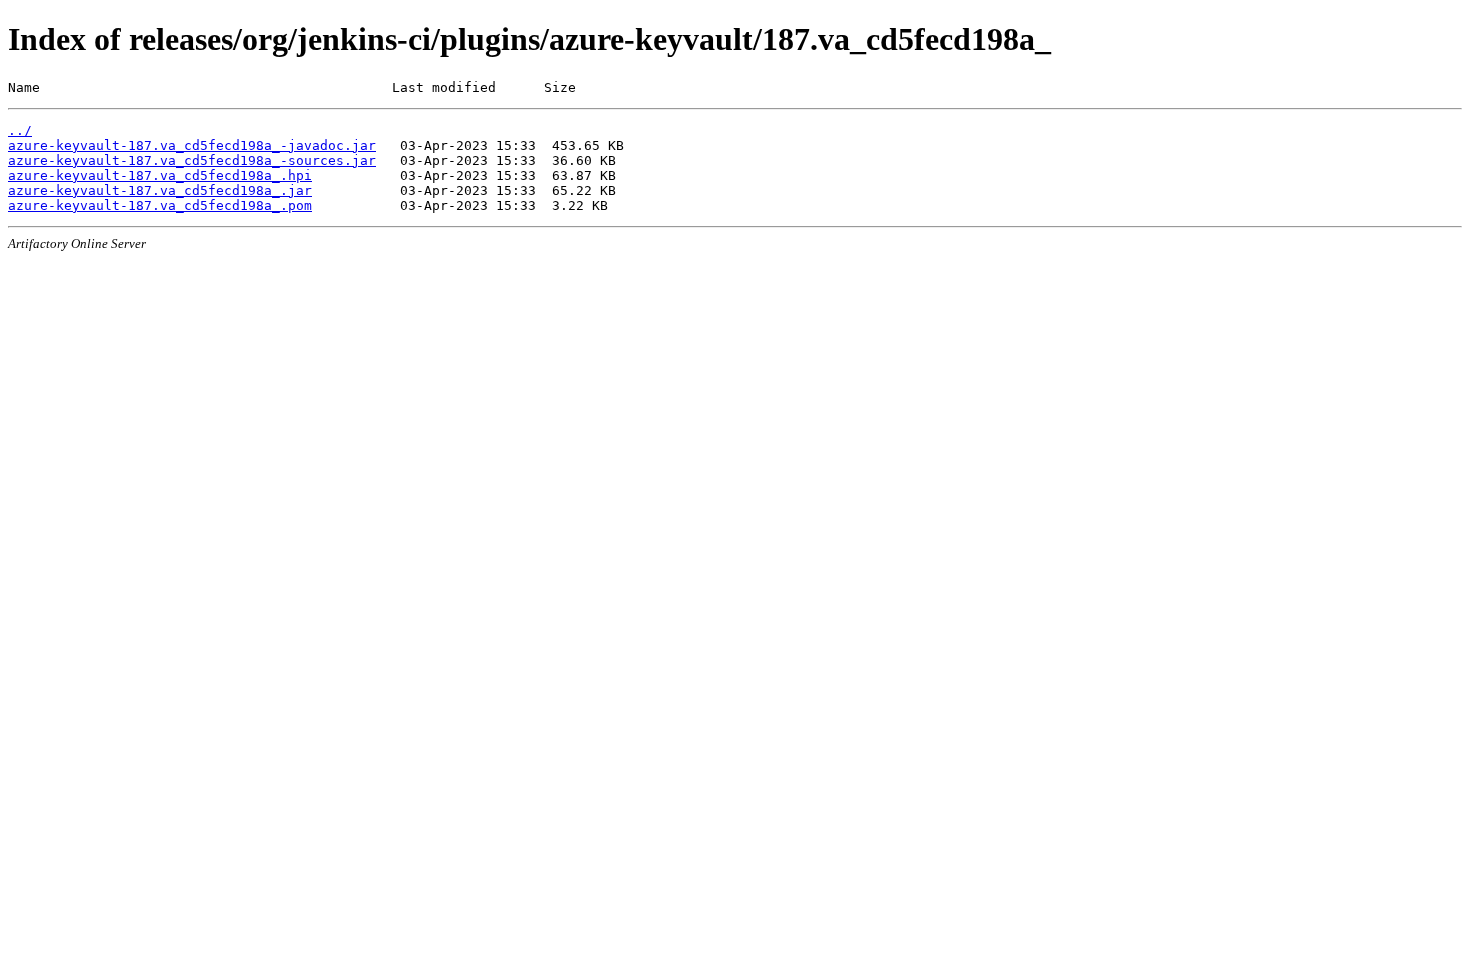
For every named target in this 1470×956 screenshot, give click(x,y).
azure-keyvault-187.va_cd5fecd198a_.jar (160, 190)
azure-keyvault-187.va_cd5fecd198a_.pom (160, 205)
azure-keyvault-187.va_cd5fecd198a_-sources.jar (192, 160)
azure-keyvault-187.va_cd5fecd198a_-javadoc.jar (192, 145)
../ (20, 130)
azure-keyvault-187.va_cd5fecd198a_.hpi (160, 175)
